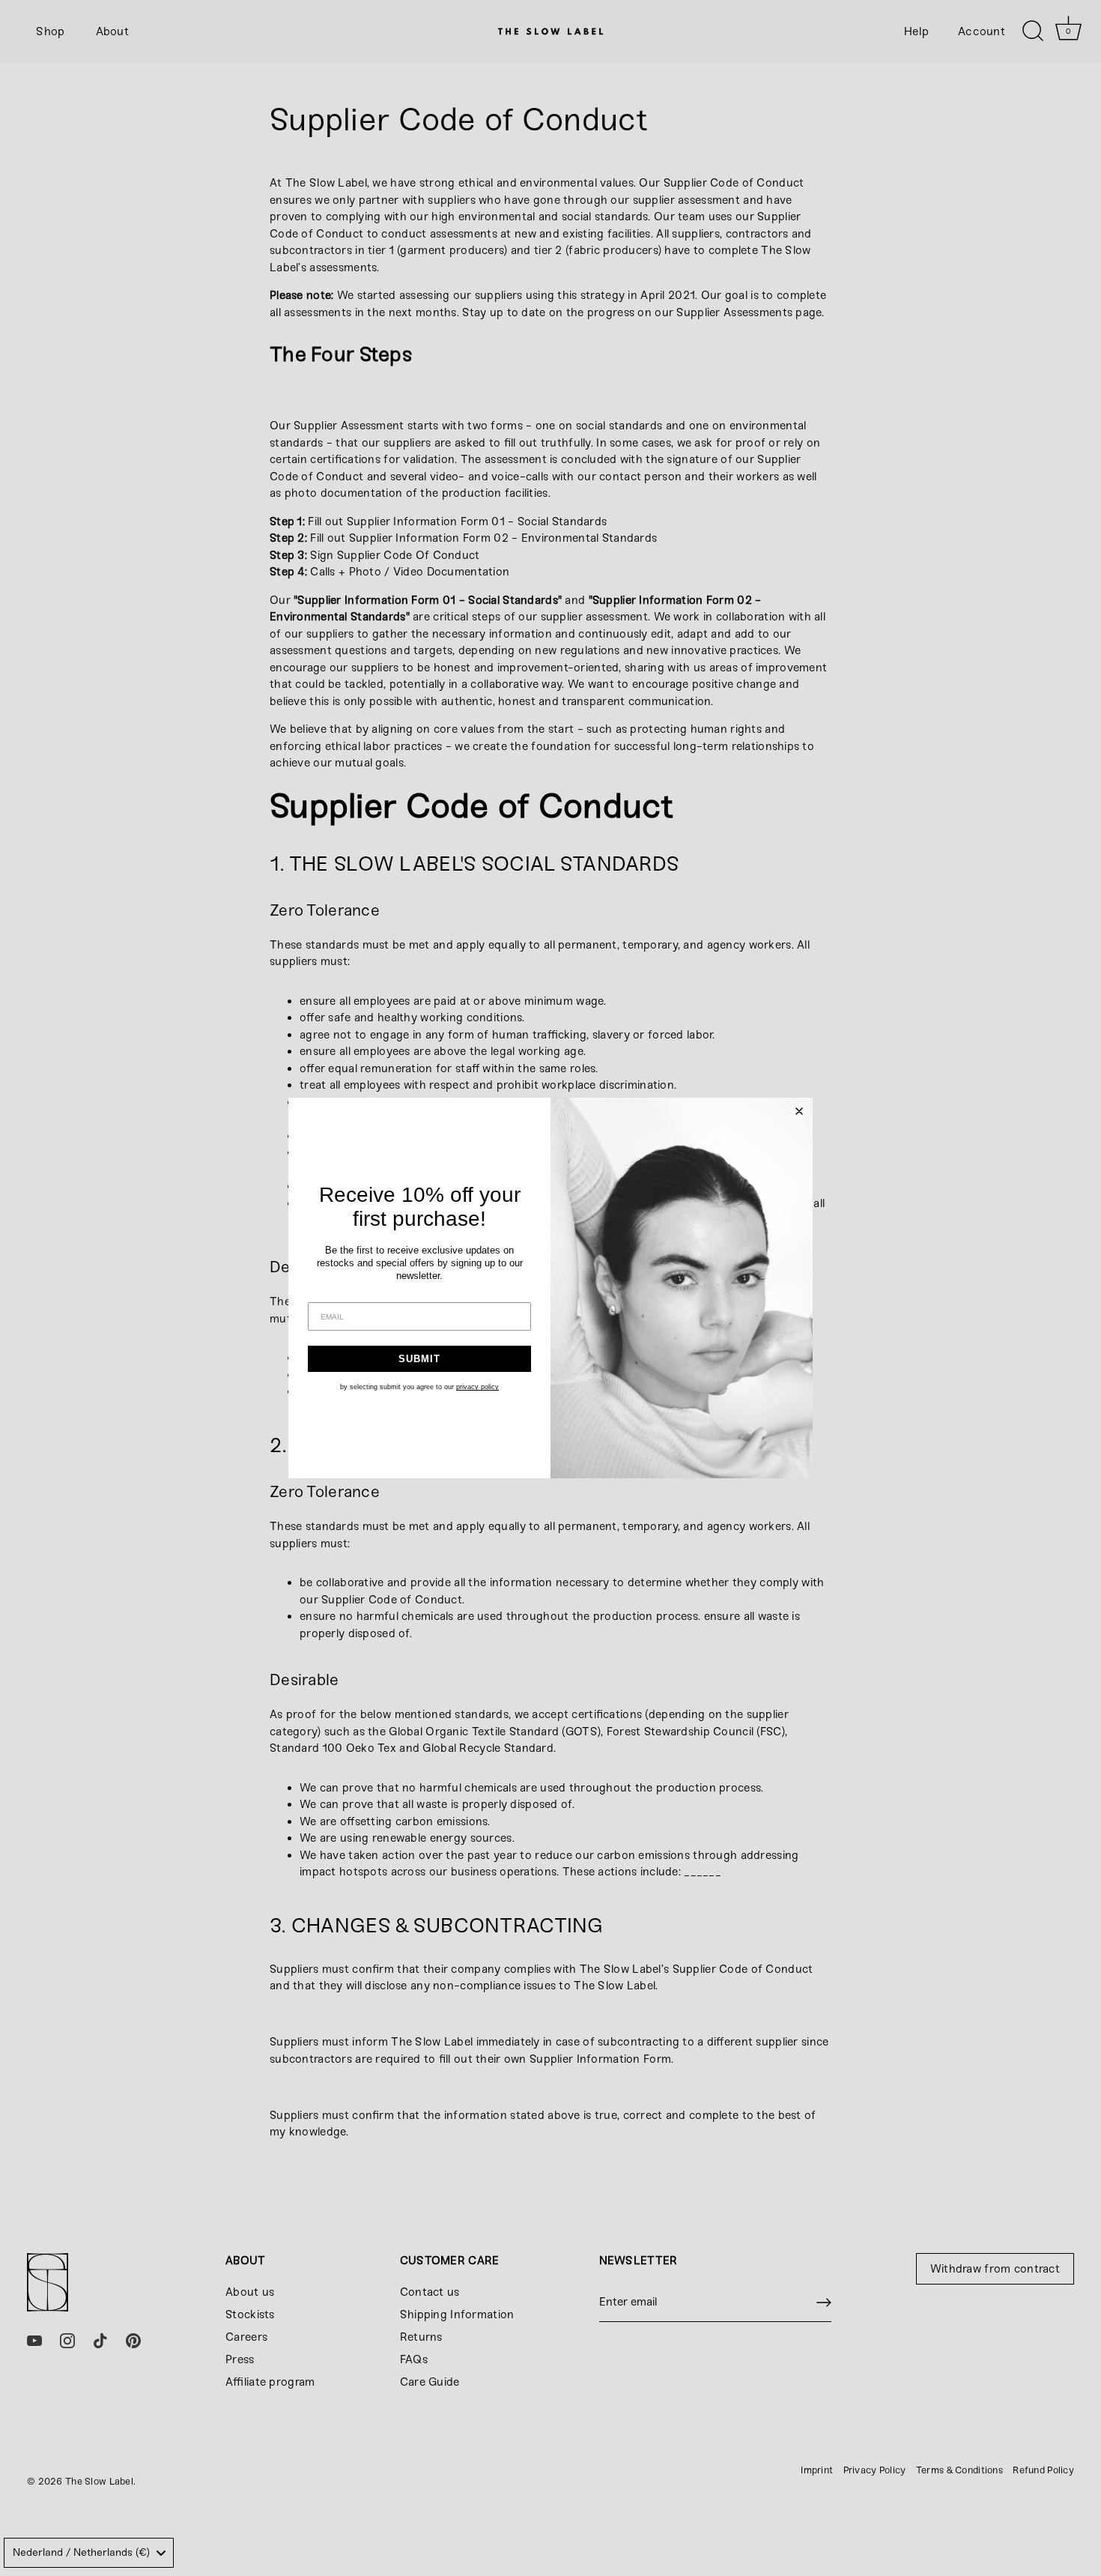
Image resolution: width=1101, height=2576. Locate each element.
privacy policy (477, 1387)
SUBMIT (419, 1359)
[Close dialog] (799, 1111)
